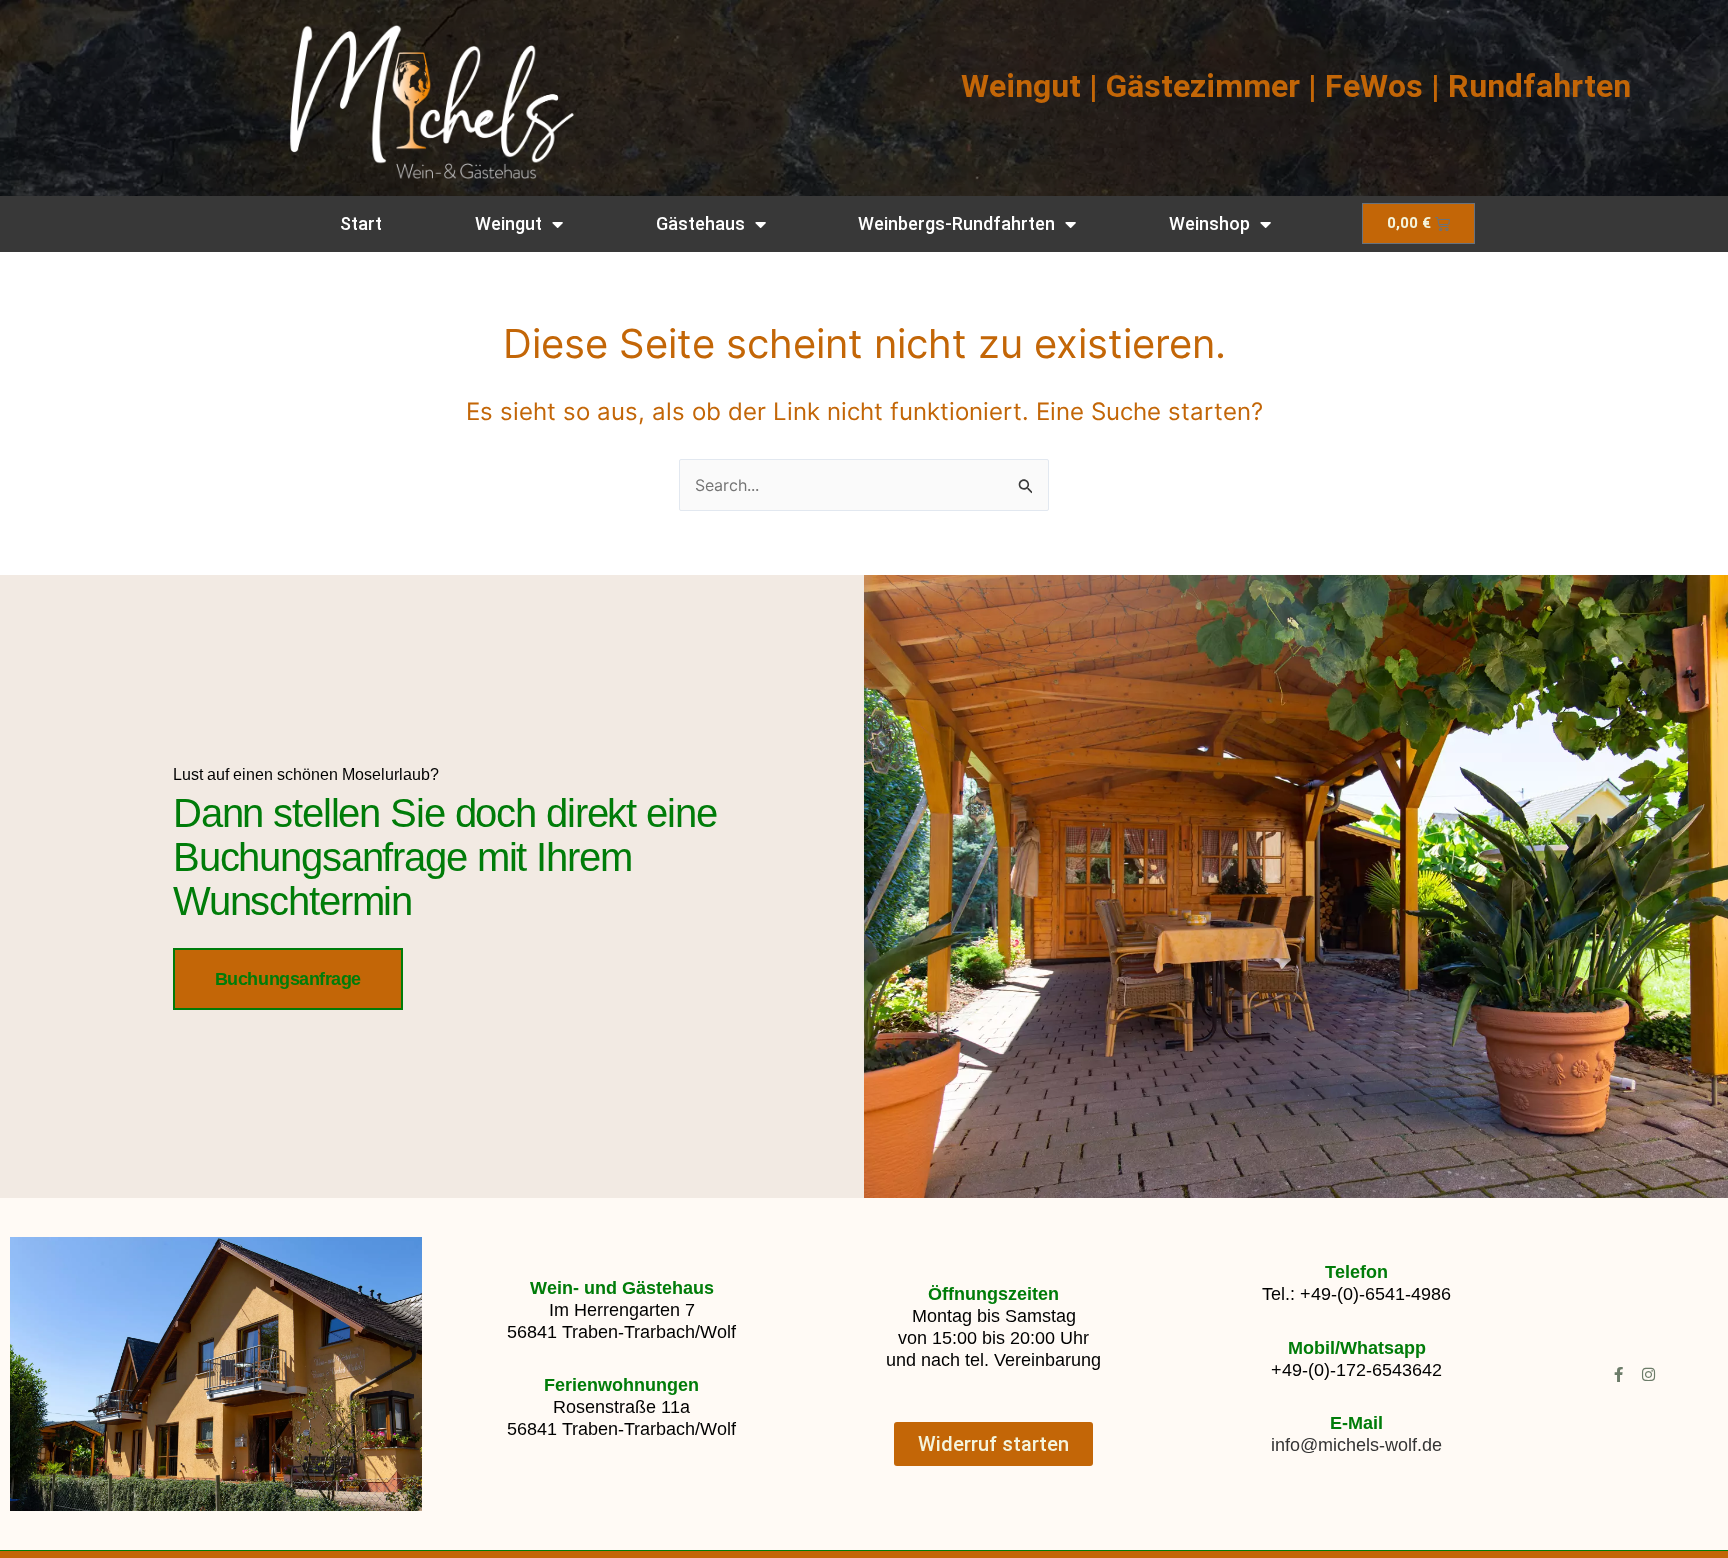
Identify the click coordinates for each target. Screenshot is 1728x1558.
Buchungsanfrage (288, 979)
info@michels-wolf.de (1356, 1445)
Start (361, 223)
